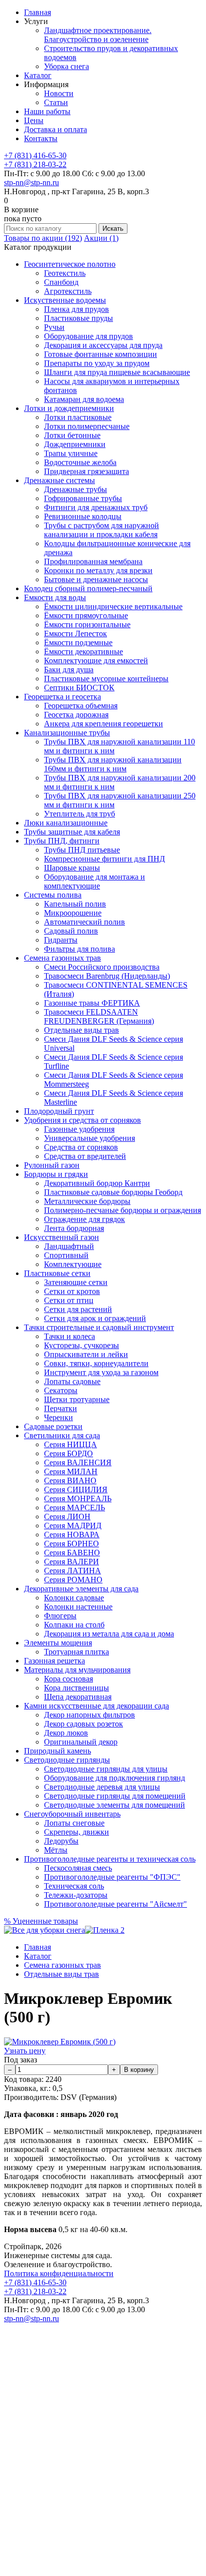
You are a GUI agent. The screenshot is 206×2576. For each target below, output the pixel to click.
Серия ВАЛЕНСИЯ (78, 1462)
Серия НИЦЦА (70, 1444)
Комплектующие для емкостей (96, 661)
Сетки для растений (78, 1309)
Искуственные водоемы (65, 300)
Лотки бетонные (72, 435)
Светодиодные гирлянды (67, 1760)
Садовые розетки (53, 1426)
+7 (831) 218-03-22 (35, 164)
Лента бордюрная (74, 1228)
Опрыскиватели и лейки (86, 1354)
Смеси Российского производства (102, 967)
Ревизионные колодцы (83, 516)
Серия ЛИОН (67, 1517)
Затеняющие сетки (76, 1282)
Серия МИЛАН (71, 1471)
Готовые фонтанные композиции (100, 354)
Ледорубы (61, 1841)
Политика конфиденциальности (59, 2273)
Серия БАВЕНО (72, 1553)
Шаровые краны (72, 868)
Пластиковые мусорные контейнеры (106, 679)
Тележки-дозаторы (76, 1895)
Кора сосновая (68, 1679)
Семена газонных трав (62, 958)
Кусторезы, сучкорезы (81, 1345)
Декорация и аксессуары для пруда (103, 345)
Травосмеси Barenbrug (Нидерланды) (107, 976)
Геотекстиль (65, 273)
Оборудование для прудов (88, 336)
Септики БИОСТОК (79, 688)
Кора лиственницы (76, 1688)
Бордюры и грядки (56, 1174)
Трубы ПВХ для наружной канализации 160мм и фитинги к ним (113, 764)
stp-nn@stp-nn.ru (31, 182)
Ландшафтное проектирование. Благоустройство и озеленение (98, 35)
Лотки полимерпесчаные (87, 426)
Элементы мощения (58, 1643)
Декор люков (66, 1733)
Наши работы (47, 111)
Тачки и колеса (69, 1336)
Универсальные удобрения (89, 1138)
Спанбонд (61, 282)
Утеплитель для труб (79, 814)
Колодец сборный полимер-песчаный (88, 588)
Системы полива (53, 895)
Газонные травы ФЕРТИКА (92, 1003)
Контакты (41, 138)
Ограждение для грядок (84, 1219)
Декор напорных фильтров (89, 1715)
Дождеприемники (75, 444)
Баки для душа (69, 670)
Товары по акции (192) (43, 238)
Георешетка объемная (81, 706)
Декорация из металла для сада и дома (109, 1634)
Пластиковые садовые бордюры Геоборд (113, 1192)
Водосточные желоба (80, 462)
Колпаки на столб (74, 1625)
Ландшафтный (69, 1246)
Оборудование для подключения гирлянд (114, 1778)
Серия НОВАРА (72, 1535)
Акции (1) (101, 238)
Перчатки (60, 1408)
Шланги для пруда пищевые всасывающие (117, 372)
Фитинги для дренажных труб (96, 507)
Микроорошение (73, 913)
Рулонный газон (52, 1165)
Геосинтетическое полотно (70, 264)
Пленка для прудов (76, 309)
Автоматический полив (84, 922)
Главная (37, 12)
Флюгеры (60, 1616)
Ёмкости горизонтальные (87, 624)
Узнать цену (25, 2051)
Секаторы (61, 1390)
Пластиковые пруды (78, 318)
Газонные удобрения (79, 1129)
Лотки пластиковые (78, 417)
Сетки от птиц (69, 1300)
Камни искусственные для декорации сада (96, 1706)
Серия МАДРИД (73, 1526)
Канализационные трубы (67, 733)
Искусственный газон (61, 1237)
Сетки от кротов (72, 1291)
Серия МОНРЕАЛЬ (78, 1498)
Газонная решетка (54, 1661)
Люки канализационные (66, 823)
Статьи (56, 102)
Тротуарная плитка (76, 1652)
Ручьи (54, 327)
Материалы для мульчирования (77, 1670)
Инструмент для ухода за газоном (101, 1372)
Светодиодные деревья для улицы (102, 1787)
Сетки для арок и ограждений (95, 1318)
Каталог (38, 75)
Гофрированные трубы (83, 498)
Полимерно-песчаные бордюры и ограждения (122, 1210)
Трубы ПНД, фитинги (62, 841)
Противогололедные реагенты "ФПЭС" (112, 1877)
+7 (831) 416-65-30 (35, 155)
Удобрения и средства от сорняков (82, 1120)
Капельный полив (75, 904)
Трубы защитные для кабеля (72, 832)
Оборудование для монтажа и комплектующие (94, 881)
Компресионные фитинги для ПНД (104, 859)
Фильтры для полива (79, 949)
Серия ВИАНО (70, 1480)
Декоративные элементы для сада (81, 1589)
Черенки (58, 1417)
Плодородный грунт (59, 1111)
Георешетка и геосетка (62, 697)
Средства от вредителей (85, 1156)
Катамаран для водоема (84, 399)
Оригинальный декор (81, 1742)
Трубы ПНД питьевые (82, 850)
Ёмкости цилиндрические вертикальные (113, 606)
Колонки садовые (74, 1598)
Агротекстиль (68, 291)
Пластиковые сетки (57, 1273)
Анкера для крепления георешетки (103, 724)
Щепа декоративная (78, 1697)
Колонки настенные (78, 1607)
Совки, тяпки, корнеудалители (96, 1363)
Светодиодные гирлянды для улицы (106, 1769)
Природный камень (57, 1751)
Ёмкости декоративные (83, 652)
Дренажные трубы (75, 489)
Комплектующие (73, 1264)
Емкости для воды (55, 597)
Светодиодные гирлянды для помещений (115, 1796)
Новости (59, 93)
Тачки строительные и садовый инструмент (99, 1327)
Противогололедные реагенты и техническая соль (110, 1859)
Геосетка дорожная (76, 715)
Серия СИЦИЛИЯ (76, 1489)
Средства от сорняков (81, 1147)
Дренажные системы (59, 480)
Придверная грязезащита (86, 471)
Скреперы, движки (76, 1832)
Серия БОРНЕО (71, 1544)
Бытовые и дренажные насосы (96, 579)
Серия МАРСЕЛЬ (74, 1508)
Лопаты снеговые (74, 1823)
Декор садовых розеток (83, 1724)
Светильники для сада (62, 1435)
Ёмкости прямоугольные (86, 615)
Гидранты (61, 940)
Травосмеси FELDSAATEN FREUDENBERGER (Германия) (99, 1016)
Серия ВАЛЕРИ (71, 1562)
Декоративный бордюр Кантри (97, 1183)
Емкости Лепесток (75, 633)
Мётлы (56, 1850)
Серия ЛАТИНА (72, 1571)
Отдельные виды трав (81, 1030)
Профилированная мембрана (93, 561)
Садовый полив (71, 931)
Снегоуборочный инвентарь (72, 1814)
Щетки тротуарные (77, 1399)
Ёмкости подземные (78, 642)
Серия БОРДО (68, 1453)
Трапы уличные (71, 453)
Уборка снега (66, 66)
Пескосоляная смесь (78, 1868)
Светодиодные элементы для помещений (114, 1805)
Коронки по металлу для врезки (98, 570)
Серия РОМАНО (73, 1580)
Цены (34, 120)
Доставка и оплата (55, 129)
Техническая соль (74, 1886)
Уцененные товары (41, 1921)
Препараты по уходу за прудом (97, 363)
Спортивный (66, 1255)
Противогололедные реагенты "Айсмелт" (115, 1904)
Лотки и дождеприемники (69, 408)
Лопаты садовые (72, 1381)
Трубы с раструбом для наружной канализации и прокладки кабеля (101, 530)
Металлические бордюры (87, 1201)
